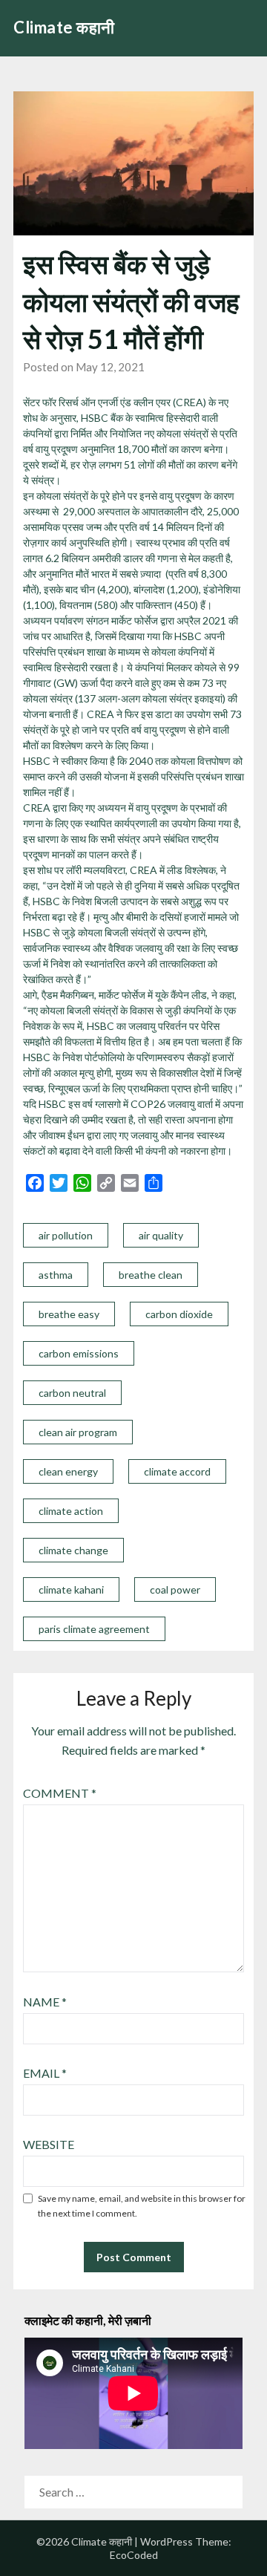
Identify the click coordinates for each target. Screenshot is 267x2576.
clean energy (68, 1471)
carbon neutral (72, 1393)
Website (49, 2144)
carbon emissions (79, 1353)
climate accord (177, 1471)
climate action (71, 1511)
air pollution (66, 1235)
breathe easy (69, 1314)
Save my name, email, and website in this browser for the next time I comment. (142, 2206)
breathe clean (151, 1275)
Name (45, 2002)
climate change (73, 1550)
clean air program (78, 1432)
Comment (60, 1793)
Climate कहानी (64, 27)
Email (45, 2073)
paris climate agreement (94, 1629)
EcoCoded (134, 2555)
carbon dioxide (179, 1314)
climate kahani (71, 1589)
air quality (161, 1235)
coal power (175, 1589)
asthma (56, 1275)
